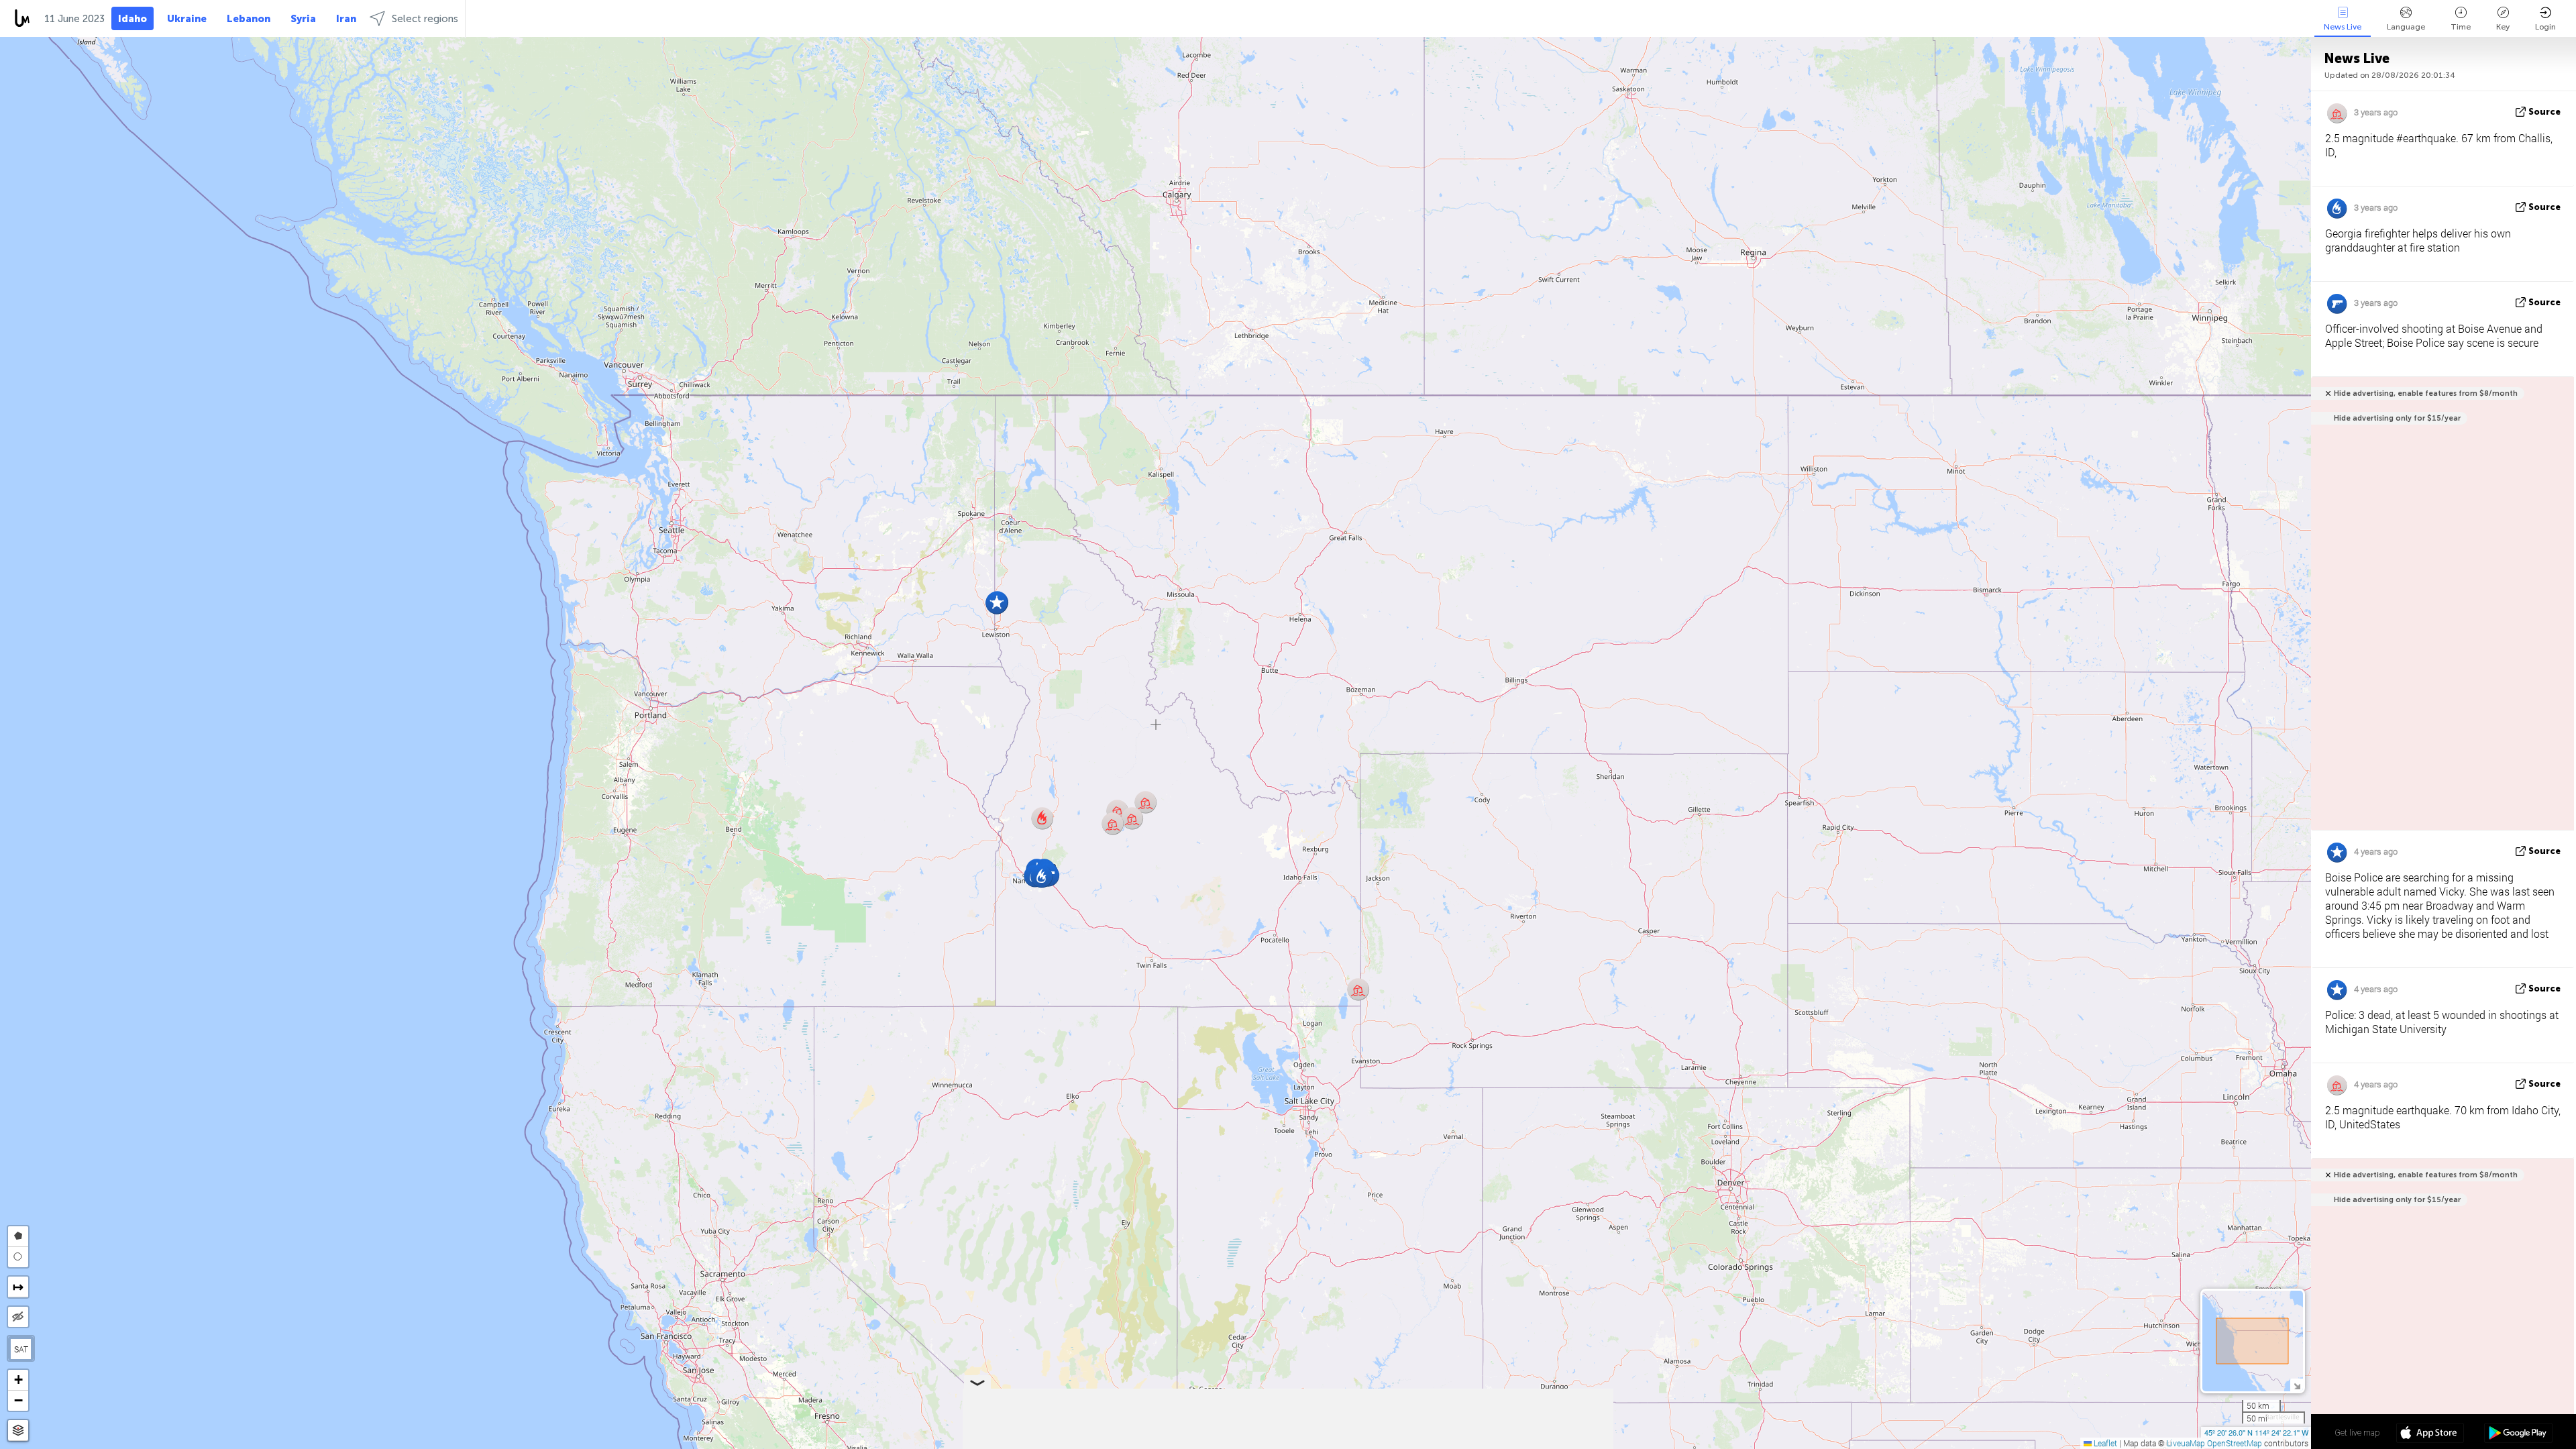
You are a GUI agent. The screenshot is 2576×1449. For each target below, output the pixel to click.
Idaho (132, 19)
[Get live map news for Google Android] (2518, 1434)
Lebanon (249, 19)
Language (2406, 27)
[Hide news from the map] (18, 1317)
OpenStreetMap (2235, 1443)
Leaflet (2104, 1443)
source (2544, 112)
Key (2503, 27)
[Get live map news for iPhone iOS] (2430, 1434)
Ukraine (187, 19)
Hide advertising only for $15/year (2397, 418)
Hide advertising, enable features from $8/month (2426, 393)
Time (2461, 27)
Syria (303, 19)
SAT (21, 1349)
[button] (1042, 818)
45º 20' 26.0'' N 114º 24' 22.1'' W (2256, 1432)
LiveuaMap (2186, 1443)
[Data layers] (18, 1431)
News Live (2343, 27)
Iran (346, 19)
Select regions (425, 19)
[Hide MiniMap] (2297, 1385)
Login (2545, 27)
